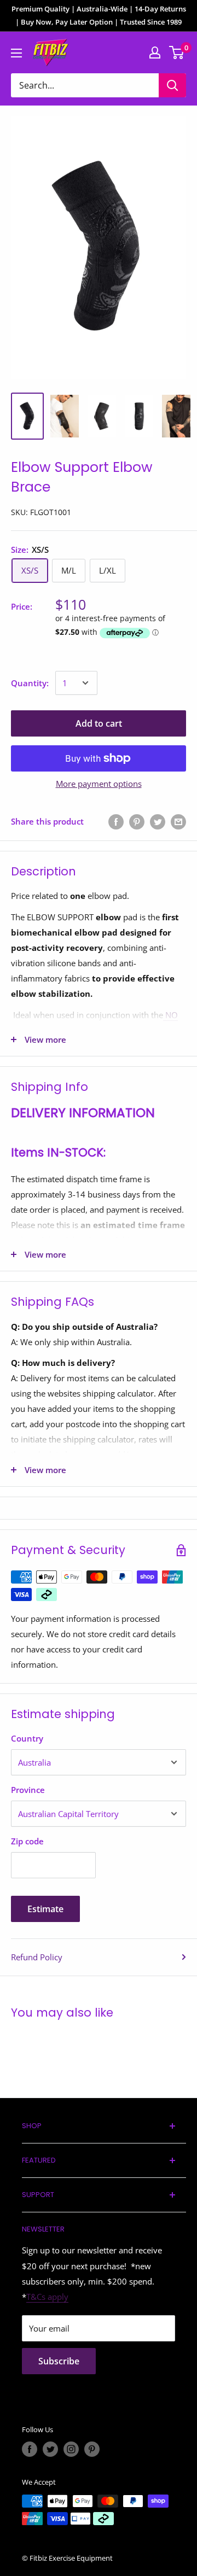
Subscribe (59, 2361)
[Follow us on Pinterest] (92, 2449)
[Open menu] (16, 53)
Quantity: (30, 683)
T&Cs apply (47, 2297)
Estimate (45, 1909)
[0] (177, 52)
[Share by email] (178, 821)
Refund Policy (37, 1957)
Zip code (27, 1841)
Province (28, 1790)
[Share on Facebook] (116, 821)
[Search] (172, 85)
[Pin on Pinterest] (137, 821)
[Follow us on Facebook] (30, 2449)
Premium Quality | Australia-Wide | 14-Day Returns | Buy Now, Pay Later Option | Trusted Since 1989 (99, 15)
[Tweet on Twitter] (158, 821)
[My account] (155, 52)
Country (27, 1738)
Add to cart (99, 723)
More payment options (99, 784)
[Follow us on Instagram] (71, 2449)
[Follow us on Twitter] (50, 2449)
